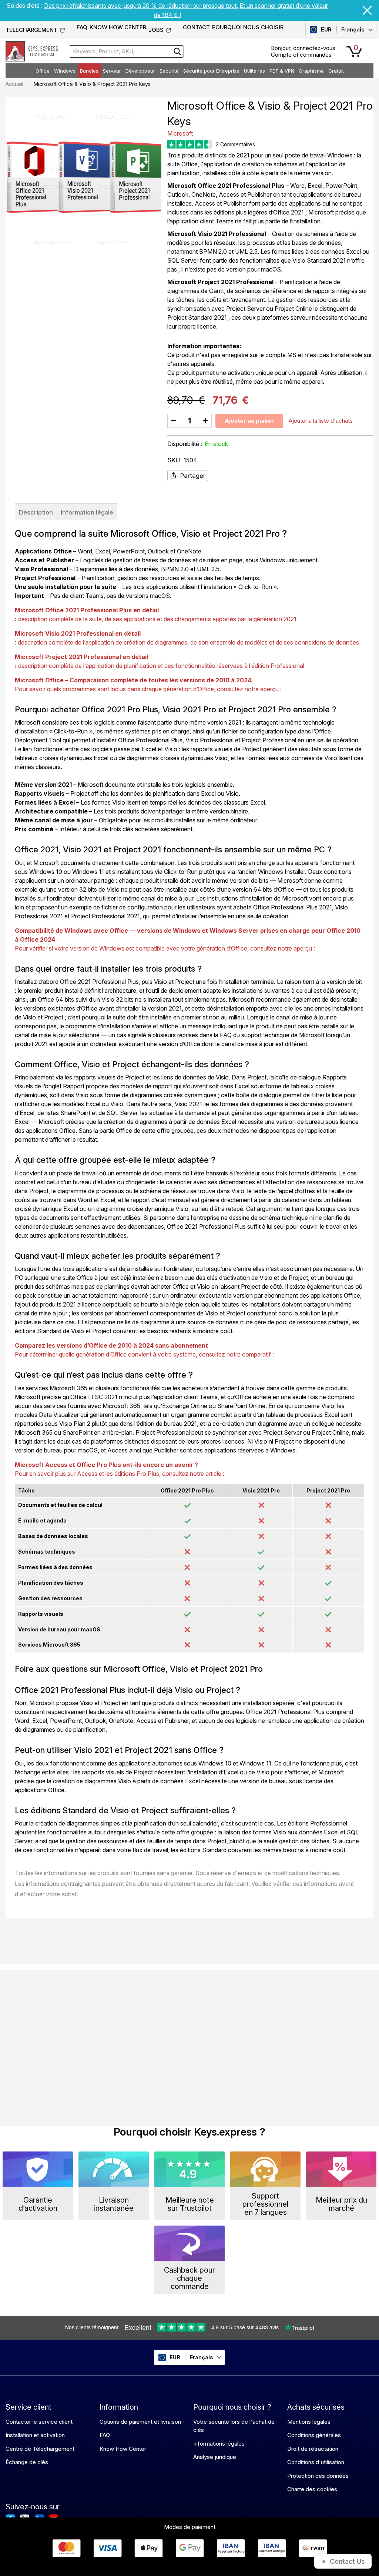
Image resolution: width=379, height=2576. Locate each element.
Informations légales (219, 2444)
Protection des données (318, 2476)
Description (36, 512)
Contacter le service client (39, 2422)
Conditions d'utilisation (316, 2462)
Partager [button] (193, 476)
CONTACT (196, 27)
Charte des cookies (312, 2489)
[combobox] (126, 51)
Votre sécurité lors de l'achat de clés (234, 2426)
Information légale (87, 512)
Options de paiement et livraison (140, 2422)
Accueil (14, 84)
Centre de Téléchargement (40, 2449)
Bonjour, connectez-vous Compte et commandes (303, 51)
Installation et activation (35, 2435)
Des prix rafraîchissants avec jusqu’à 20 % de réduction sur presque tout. (141, 6)
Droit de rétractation (313, 2449)
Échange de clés (27, 2462)
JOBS (156, 30)
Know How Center (123, 2449)
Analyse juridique (215, 2457)
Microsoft (180, 133)
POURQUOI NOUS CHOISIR (248, 27)
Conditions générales (314, 2435)
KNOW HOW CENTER (118, 27)
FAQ (82, 27)
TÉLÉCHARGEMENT (31, 30)
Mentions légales (309, 2422)
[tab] (36, 512)
